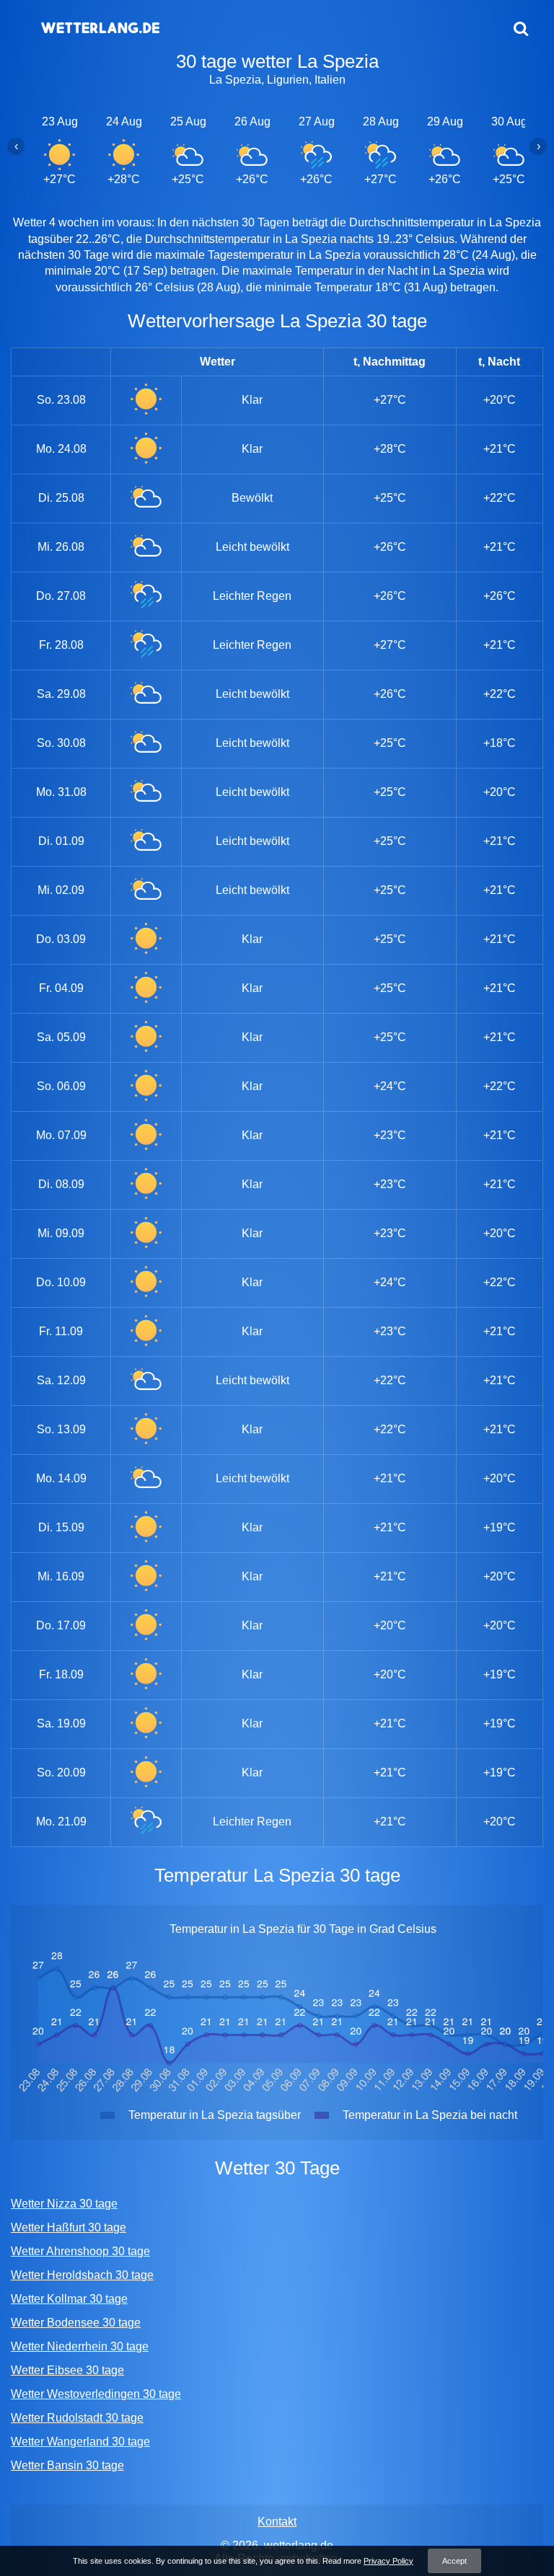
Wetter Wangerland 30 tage (80, 2442)
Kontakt (277, 2522)
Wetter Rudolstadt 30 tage (77, 2418)
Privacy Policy (388, 2561)
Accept (454, 2561)
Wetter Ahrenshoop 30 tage (80, 2251)
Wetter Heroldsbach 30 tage (82, 2275)
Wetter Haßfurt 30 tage (69, 2227)
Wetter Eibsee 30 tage (67, 2370)
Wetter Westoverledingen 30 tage (96, 2394)
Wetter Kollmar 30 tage (69, 2299)
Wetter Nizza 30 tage (64, 2204)
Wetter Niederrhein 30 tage (80, 2346)
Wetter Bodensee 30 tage (76, 2323)
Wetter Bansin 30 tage (67, 2465)
